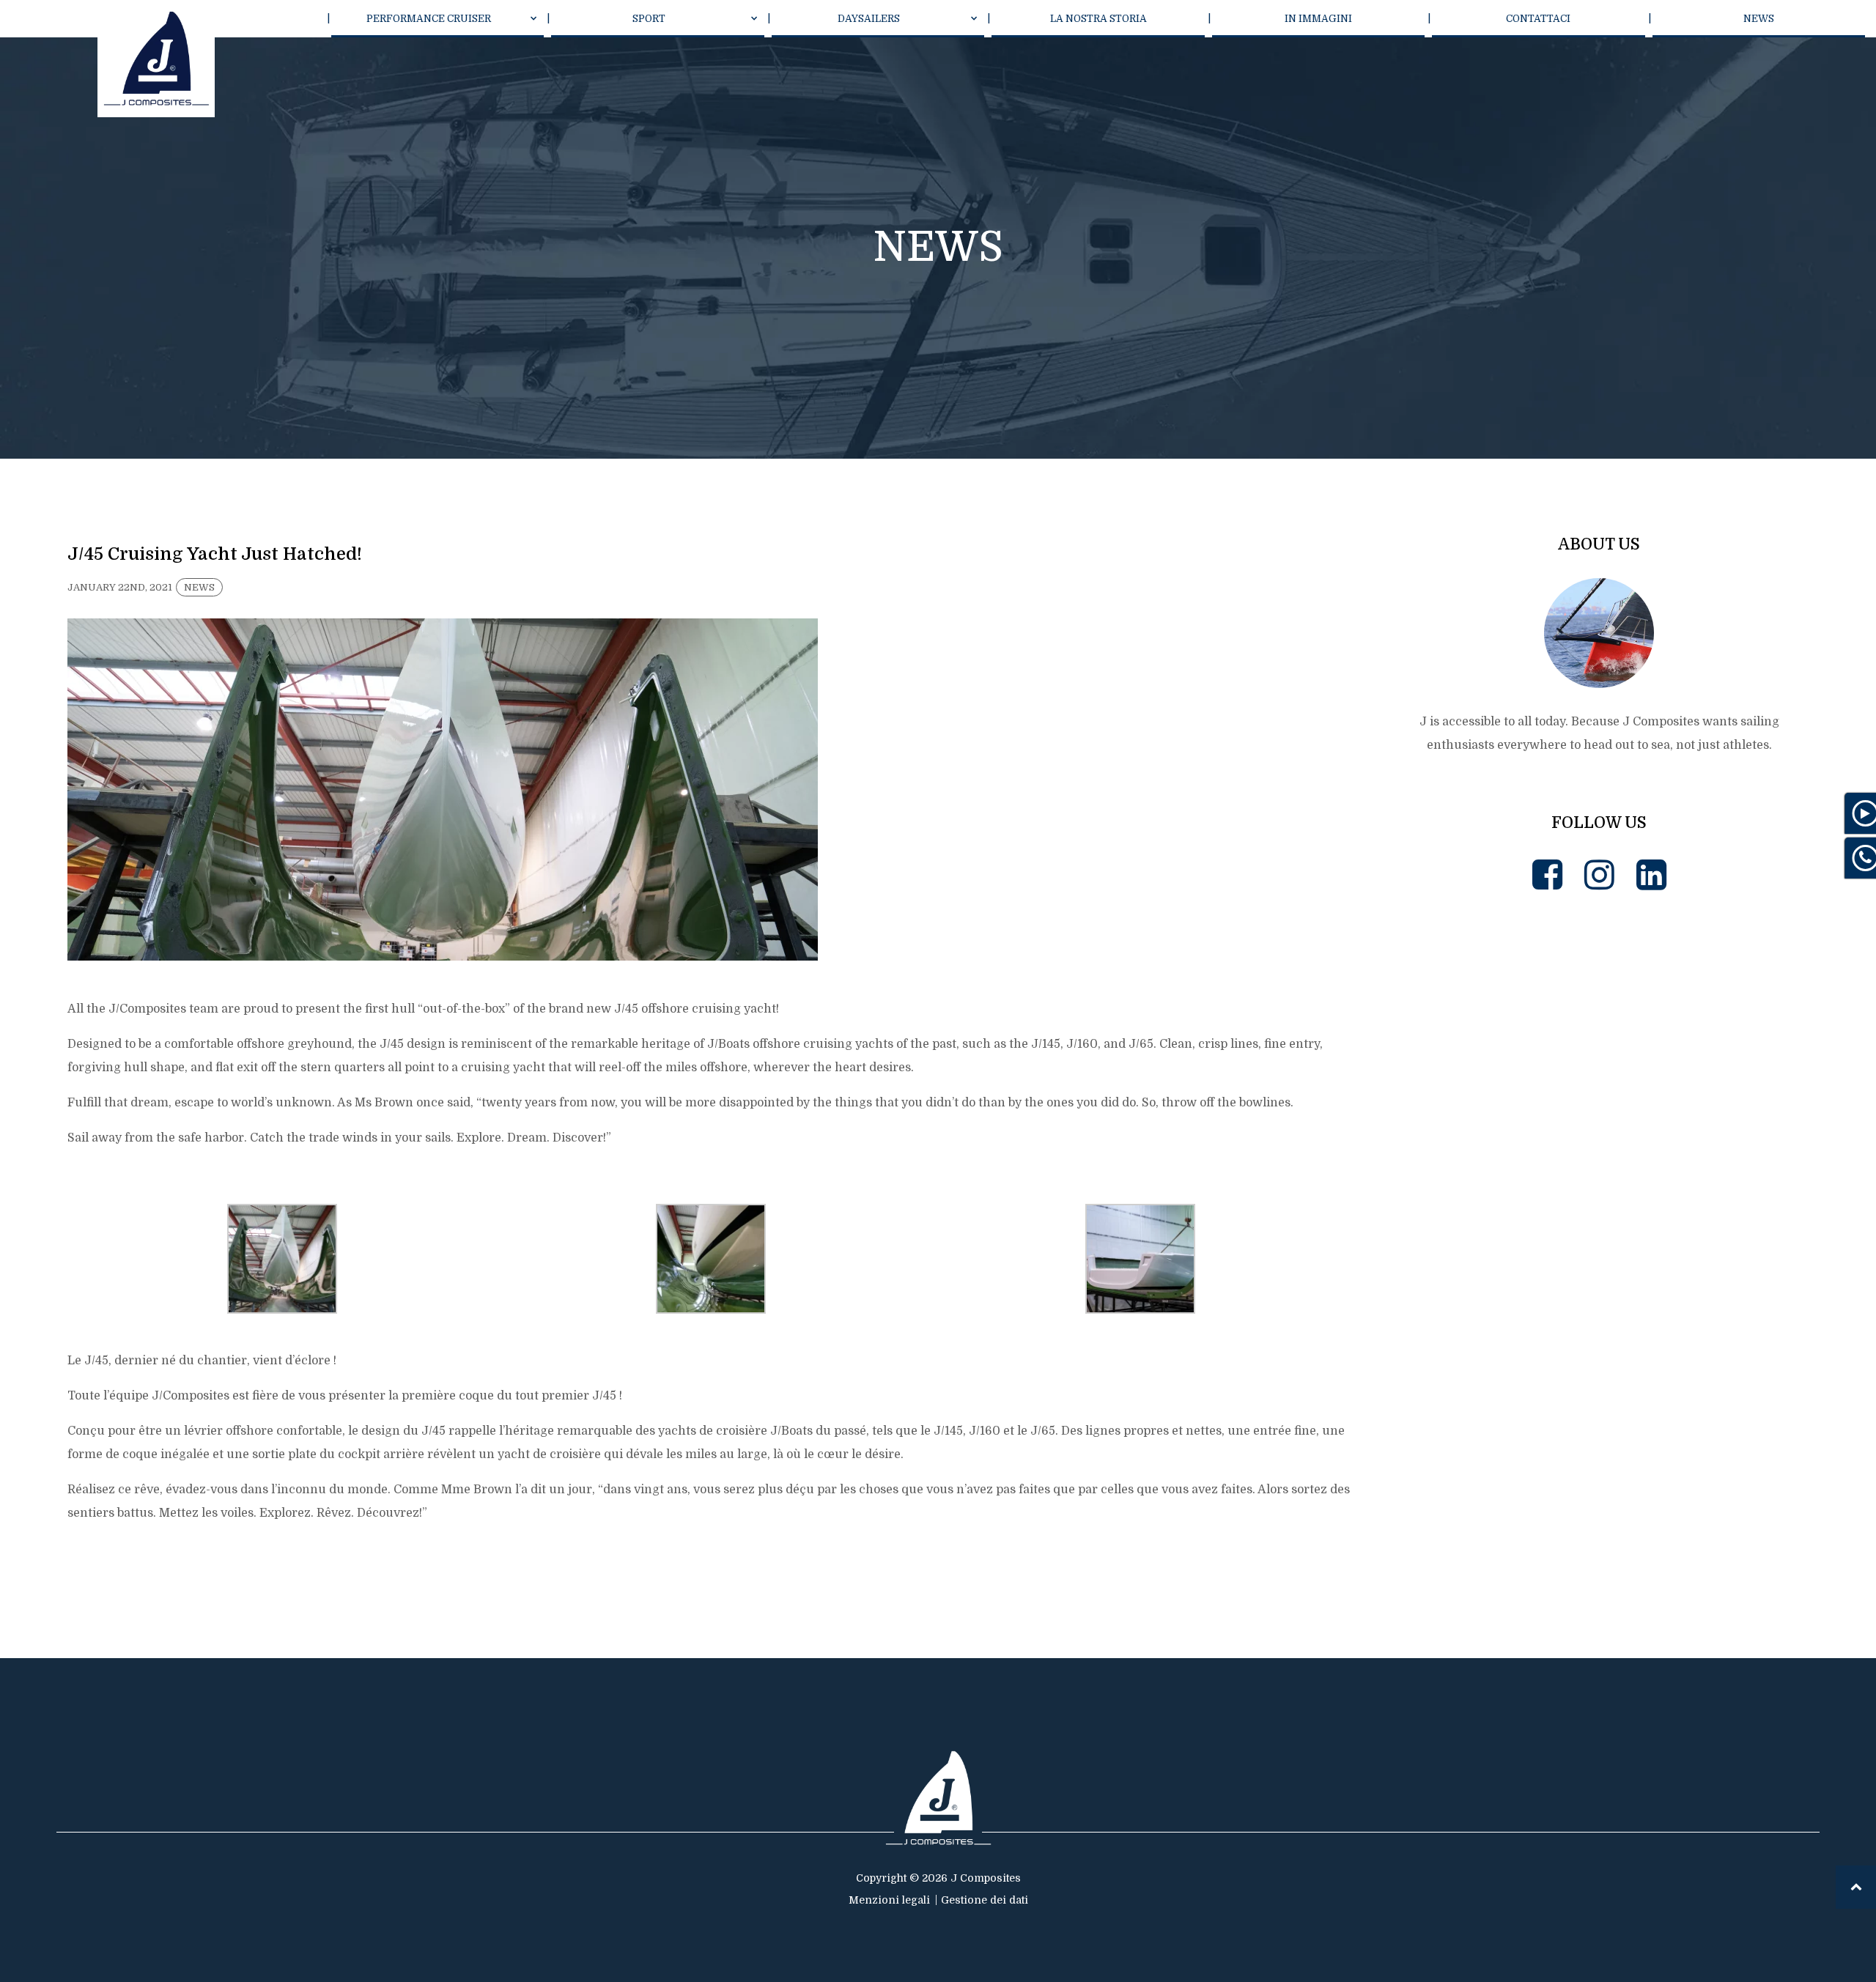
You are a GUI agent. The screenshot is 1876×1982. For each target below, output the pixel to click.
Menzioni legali (889, 1900)
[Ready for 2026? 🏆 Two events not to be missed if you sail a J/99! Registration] (1704, 1438)
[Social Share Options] (1404, 1112)
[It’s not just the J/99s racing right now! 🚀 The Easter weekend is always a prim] (1495, 1019)
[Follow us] (1547, 875)
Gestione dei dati (985, 1900)
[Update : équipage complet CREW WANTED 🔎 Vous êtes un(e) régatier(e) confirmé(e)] (1704, 1019)
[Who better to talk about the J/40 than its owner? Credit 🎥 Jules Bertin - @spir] (1495, 1438)
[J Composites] (156, 59)
